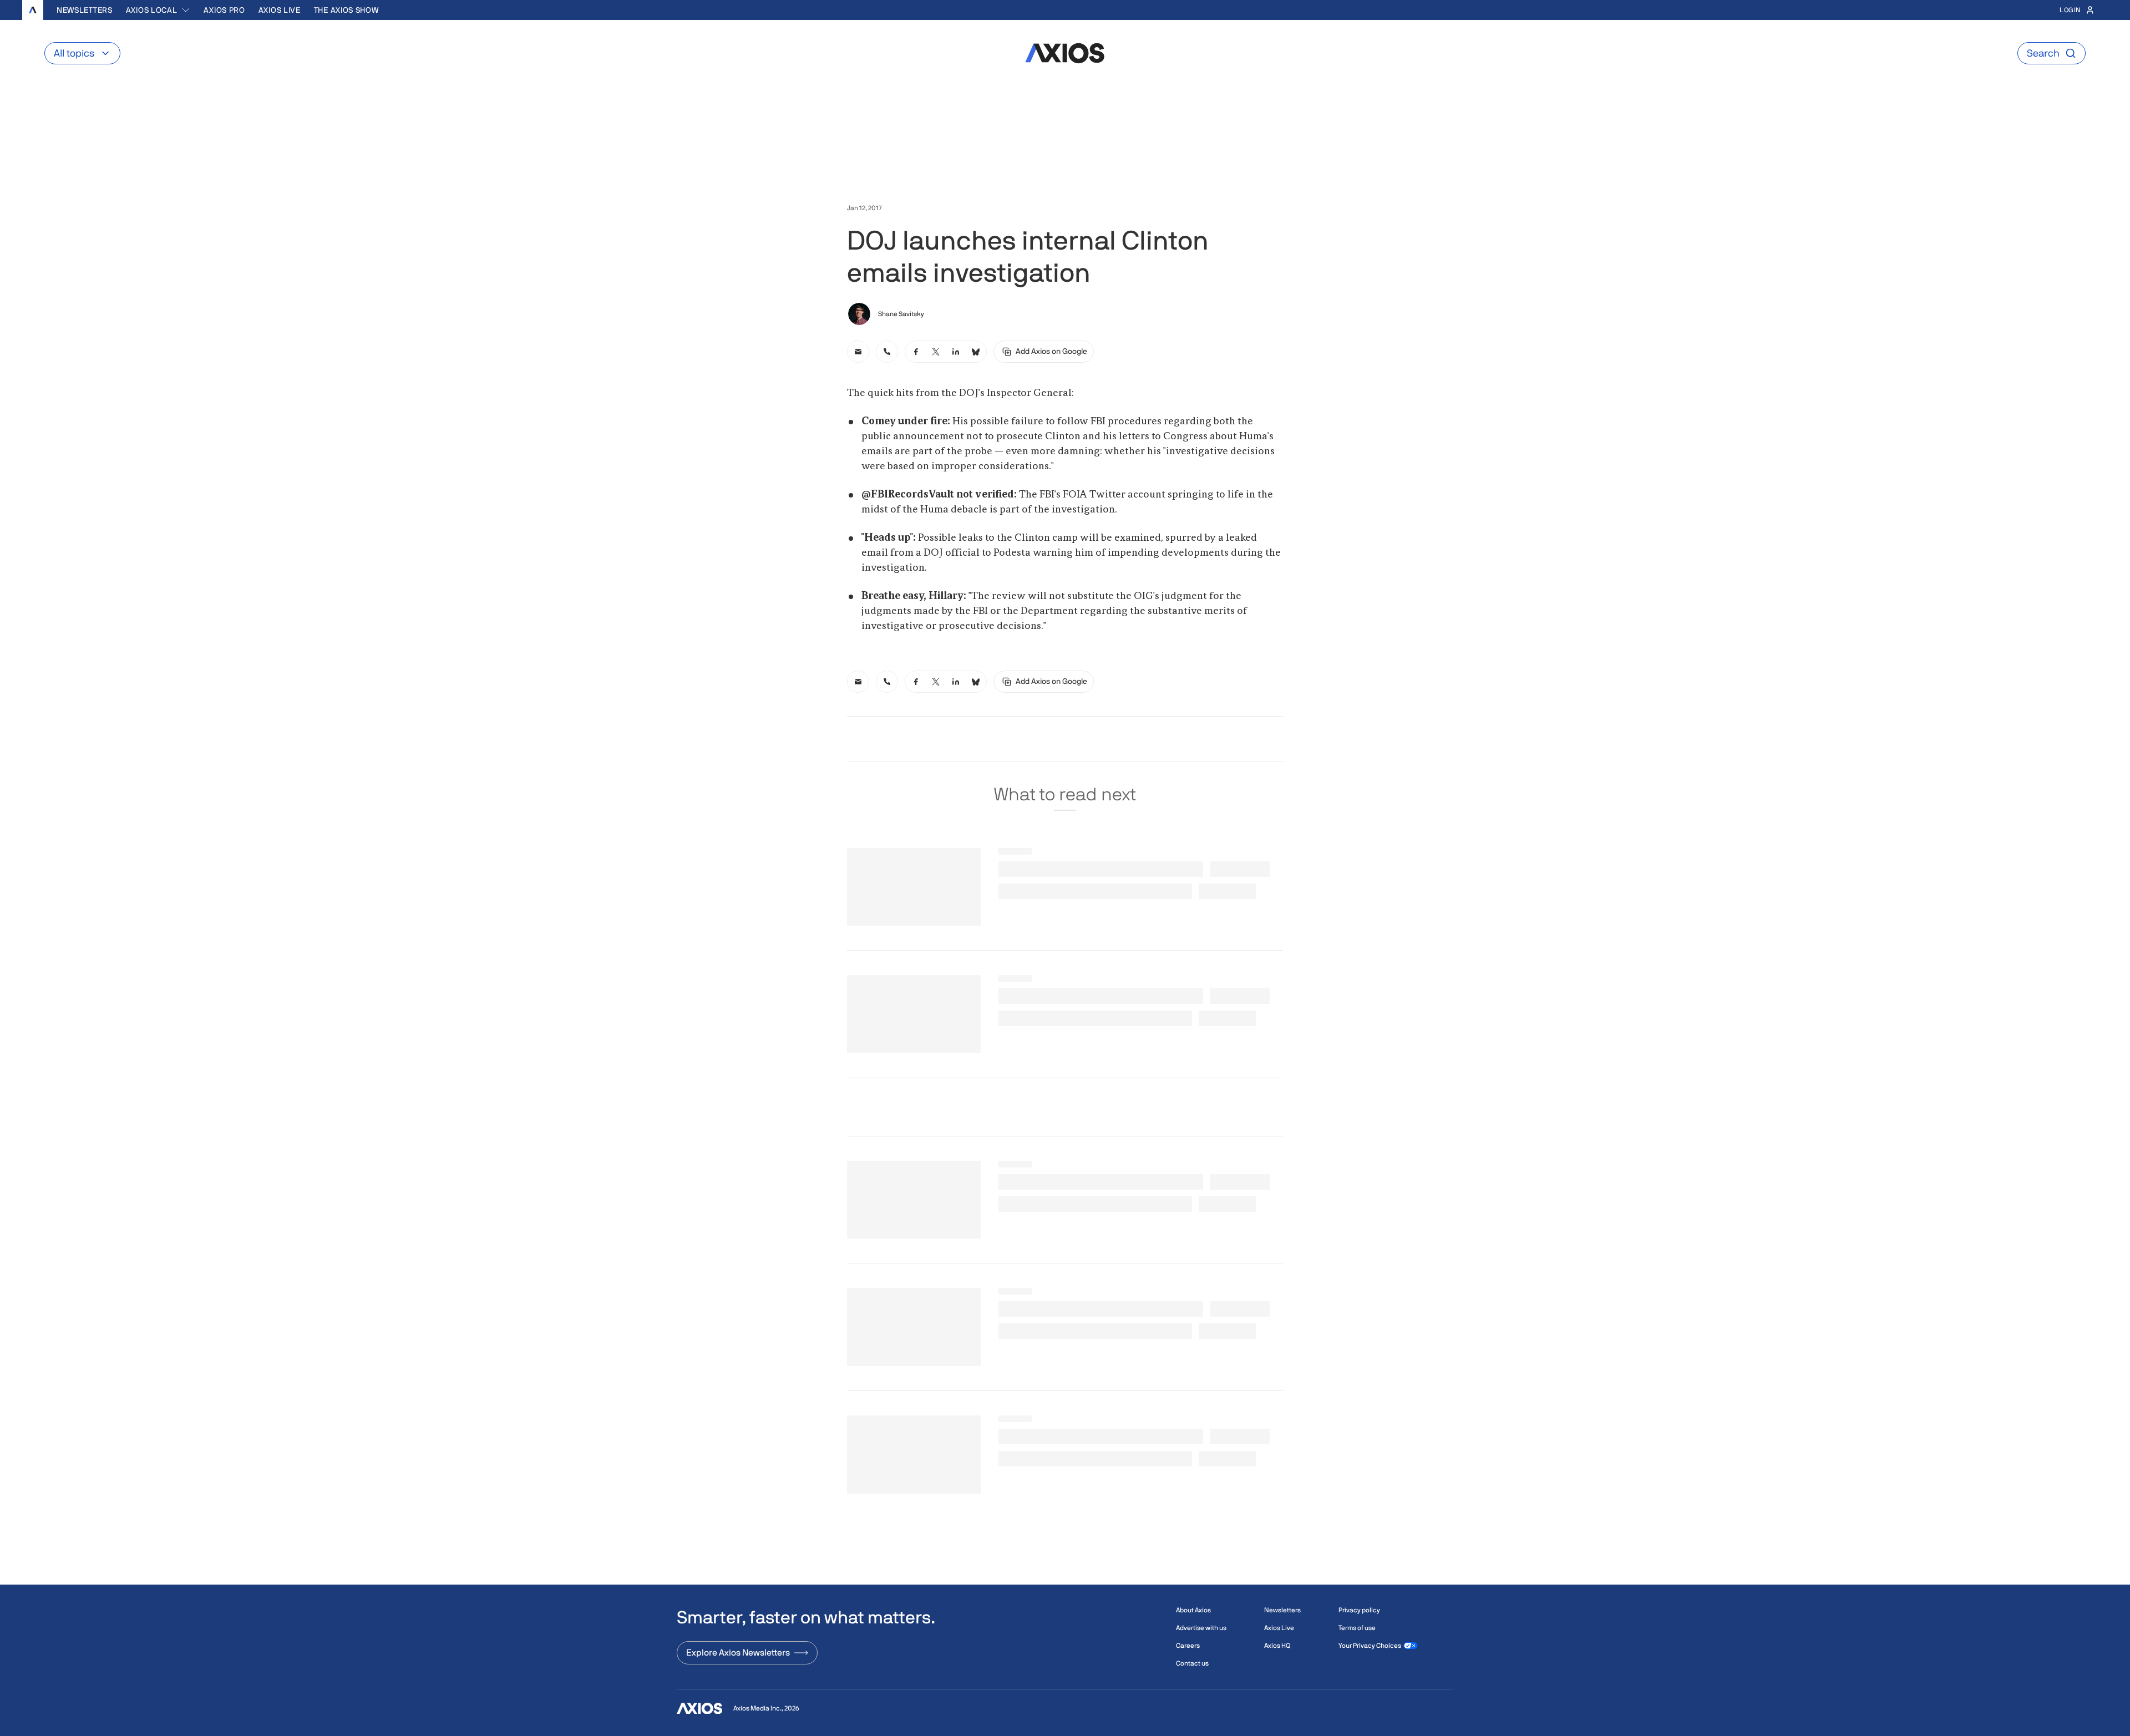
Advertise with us (1201, 1628)
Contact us (1192, 1663)
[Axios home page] (33, 10)
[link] (858, 352)
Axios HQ (1277, 1646)
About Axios (1193, 1610)
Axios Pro (224, 10)
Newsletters (85, 10)
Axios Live (280, 10)
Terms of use (1357, 1628)
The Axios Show (346, 10)
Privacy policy (1359, 1610)
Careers (1188, 1646)
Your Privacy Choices (1370, 1646)
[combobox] (158, 10)
